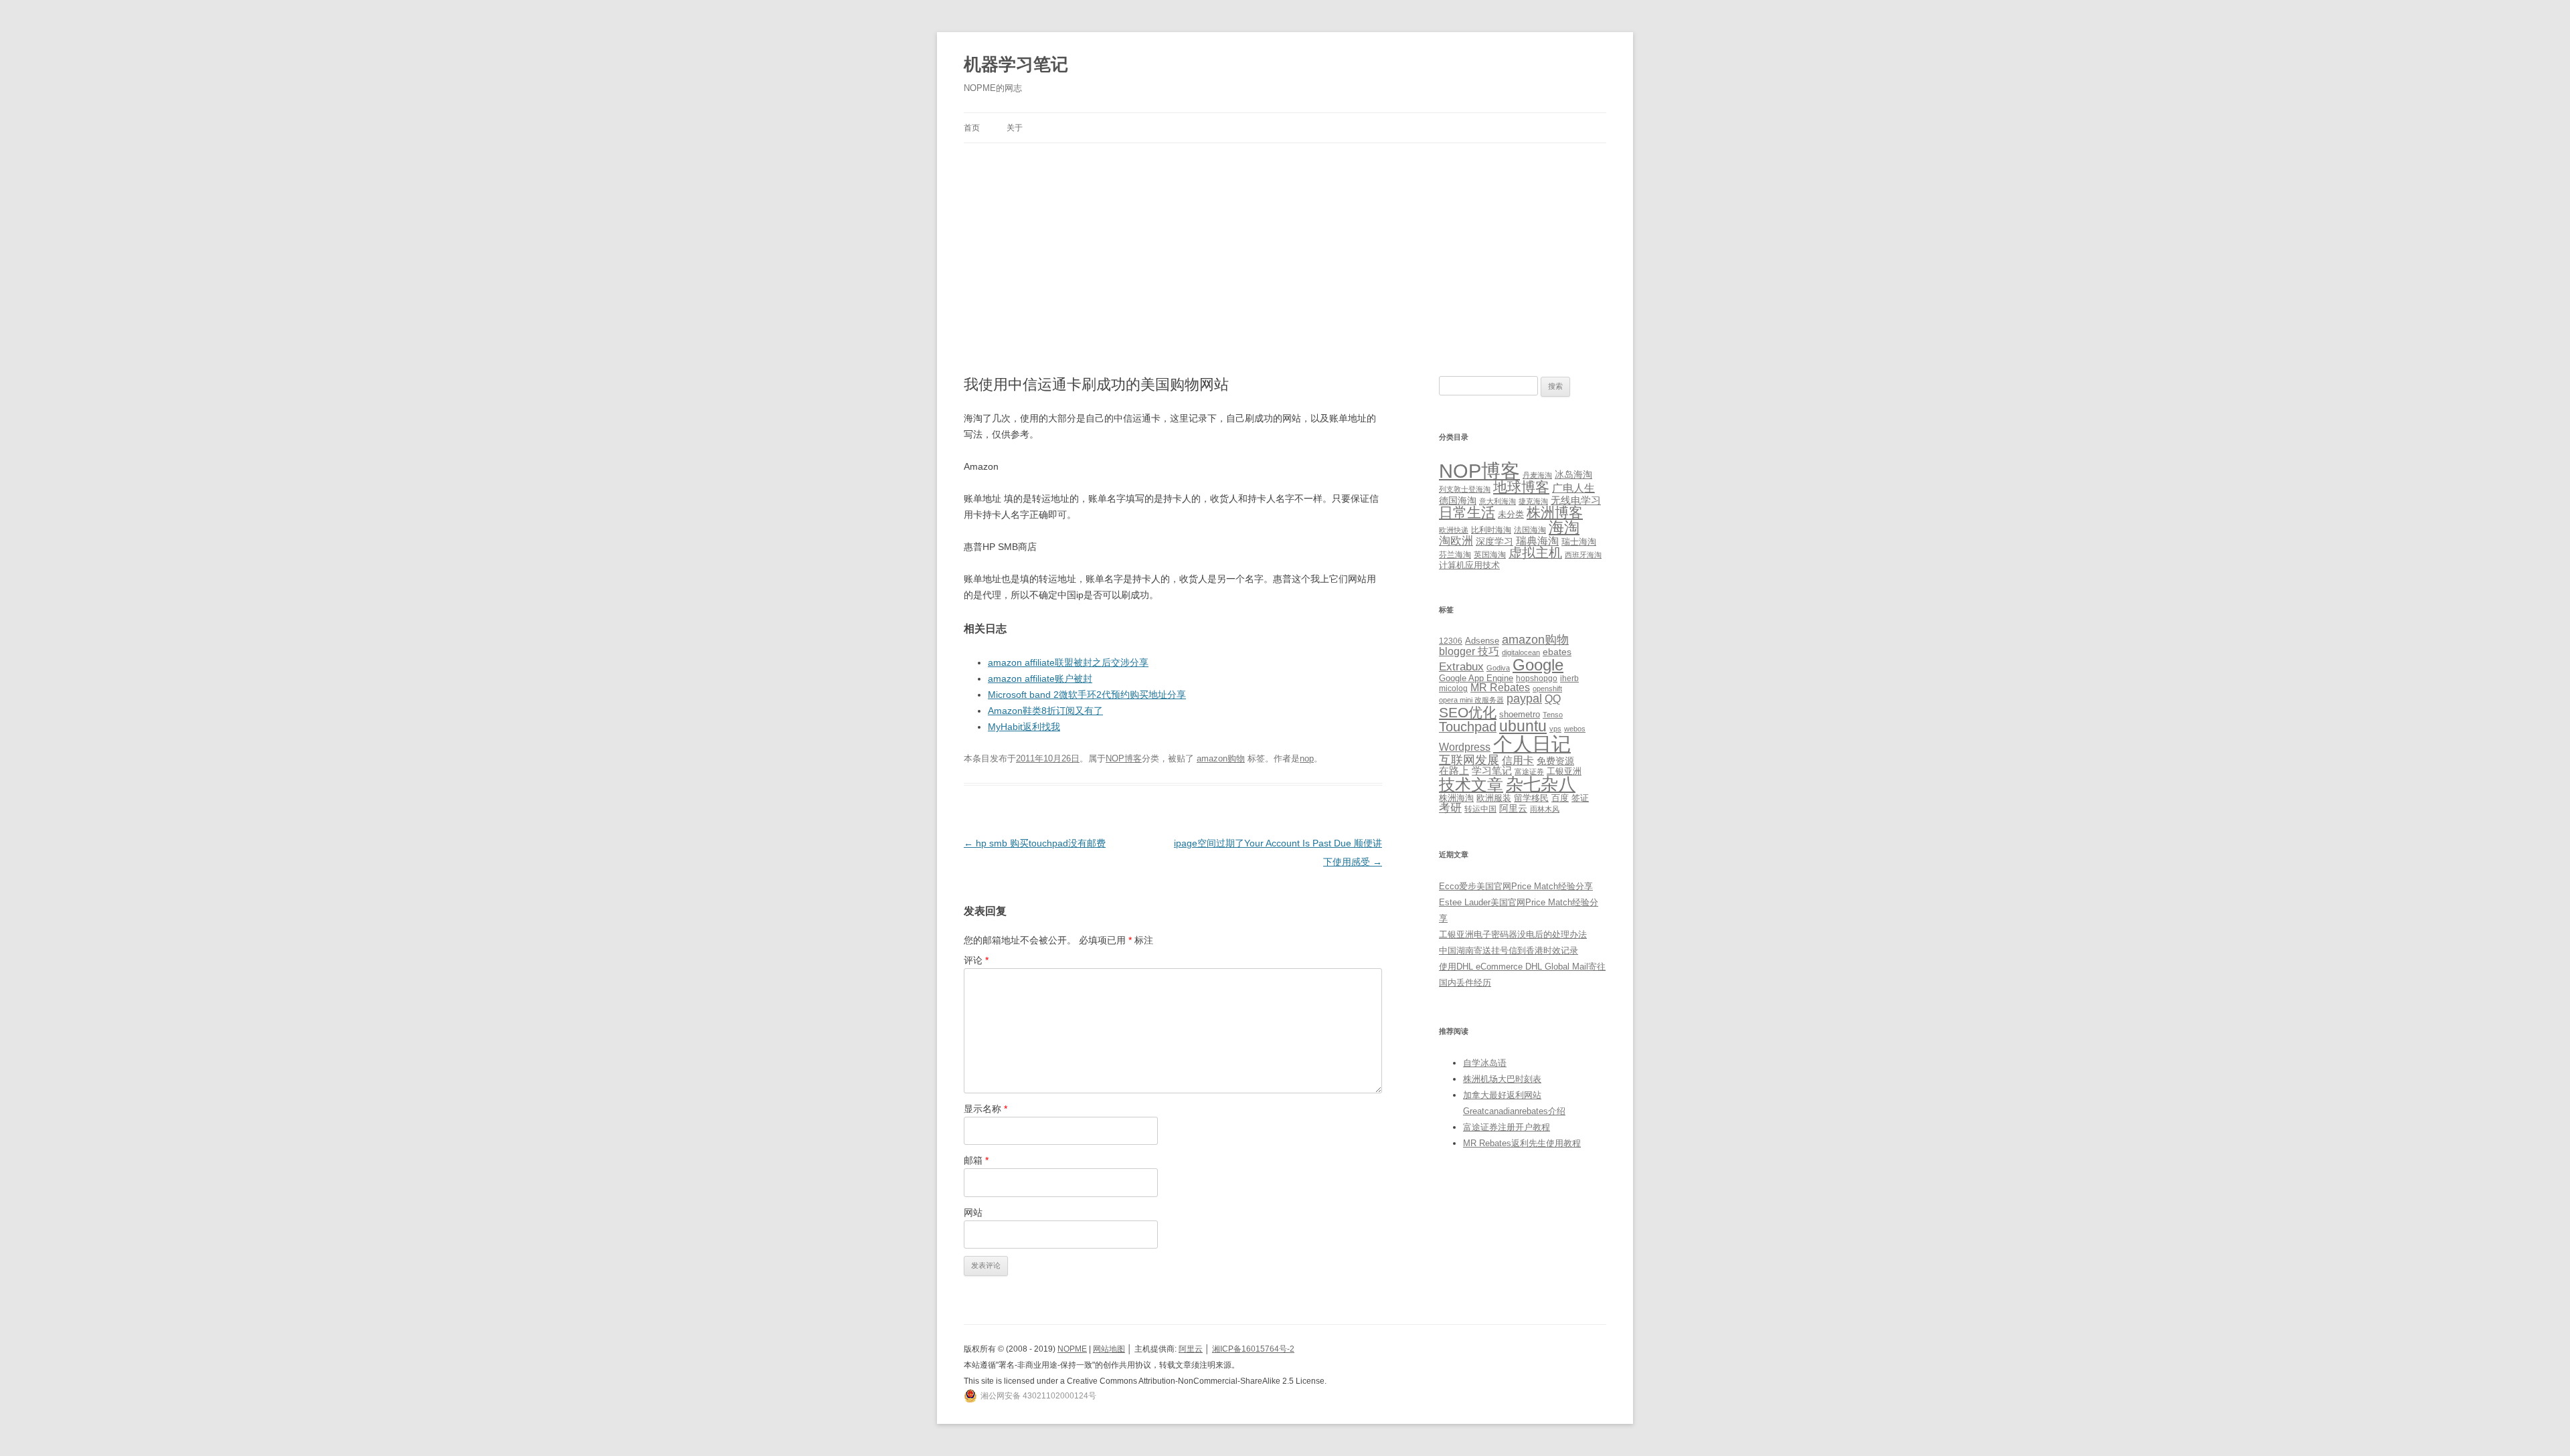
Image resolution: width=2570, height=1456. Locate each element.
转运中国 (1480, 809)
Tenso (1553, 715)
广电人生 (1573, 488)
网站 (973, 1212)
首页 (972, 128)
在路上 (1454, 771)
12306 (1451, 641)
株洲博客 (1555, 512)
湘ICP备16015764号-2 (1253, 1349)
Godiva (1498, 668)
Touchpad (1468, 727)
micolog (1453, 688)
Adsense (1482, 641)
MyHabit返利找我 (1024, 727)
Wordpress (1465, 747)
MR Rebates (1500, 688)
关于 (1015, 128)
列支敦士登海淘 (1465, 489)
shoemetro (1520, 715)
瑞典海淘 (1537, 541)
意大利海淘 (1497, 501)
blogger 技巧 (1469, 651)
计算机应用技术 (1469, 565)
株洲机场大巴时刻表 (1502, 1079)
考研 (1450, 808)
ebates (1557, 652)
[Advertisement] (1285, 244)
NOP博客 (1124, 758)
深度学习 (1494, 541)
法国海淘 (1530, 530)
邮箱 (976, 1160)
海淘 (1564, 527)
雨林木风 (1545, 809)
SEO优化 (1468, 712)
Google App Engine (1476, 678)
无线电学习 (1576, 500)
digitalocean (1521, 652)
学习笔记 (1492, 771)
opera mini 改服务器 (1471, 700)
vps (1555, 729)
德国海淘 (1458, 500)
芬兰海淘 (1455, 555)
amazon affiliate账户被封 (1040, 678)
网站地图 (1109, 1349)
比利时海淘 (1491, 530)
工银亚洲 (1564, 771)
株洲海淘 (1456, 798)
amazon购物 (1221, 758)
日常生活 (1467, 512)
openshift (1547, 689)
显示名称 (986, 1109)
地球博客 (1521, 487)
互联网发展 (1469, 760)
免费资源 (1555, 761)
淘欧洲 (1456, 541)
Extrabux (1461, 667)
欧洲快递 (1454, 530)
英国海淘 (1490, 555)
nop (1307, 758)
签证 (1580, 798)
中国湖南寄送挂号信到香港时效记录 (1509, 950)
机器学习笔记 (1016, 64)
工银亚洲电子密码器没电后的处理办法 (1513, 934)
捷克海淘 (1533, 501)
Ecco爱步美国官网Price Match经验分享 (1516, 886)
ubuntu (1523, 726)
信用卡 (1518, 760)
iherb (1569, 678)
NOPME (1072, 1349)
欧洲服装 (1494, 798)
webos (1575, 729)
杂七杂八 (1541, 784)
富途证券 (1529, 771)
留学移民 (1531, 798)
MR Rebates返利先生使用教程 (1522, 1143)
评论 (976, 960)
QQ (1553, 699)
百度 (1560, 798)
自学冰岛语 (1485, 1063)
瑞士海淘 (1579, 542)
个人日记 (1532, 744)
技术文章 (1471, 785)
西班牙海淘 (1583, 555)
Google (1538, 665)
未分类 (1511, 514)
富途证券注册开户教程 (1507, 1127)
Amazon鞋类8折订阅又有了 (1045, 711)
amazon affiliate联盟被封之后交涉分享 (1068, 662)
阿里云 (1513, 808)
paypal (1524, 699)
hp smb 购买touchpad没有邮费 (1035, 843)
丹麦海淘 (1537, 475)
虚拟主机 (1535, 553)
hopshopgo (1537, 678)
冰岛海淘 (1573, 474)
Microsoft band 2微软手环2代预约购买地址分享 (1087, 695)
